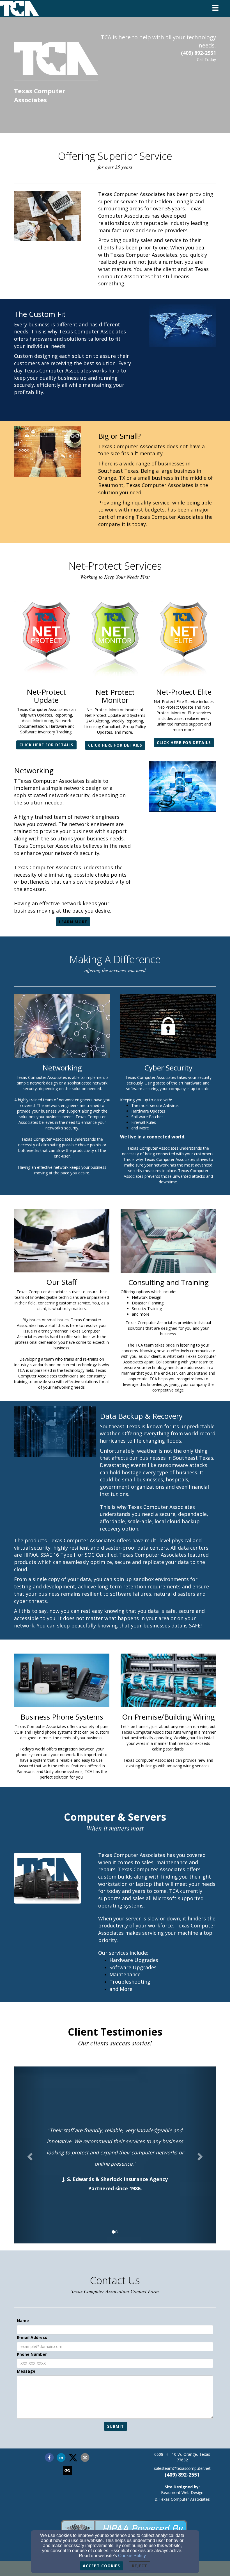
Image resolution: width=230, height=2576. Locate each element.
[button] (29, 2155)
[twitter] (73, 2458)
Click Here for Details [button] (46, 745)
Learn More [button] (73, 922)
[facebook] (49, 2458)
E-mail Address (32, 2337)
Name (23, 2321)
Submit (116, 2426)
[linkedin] (61, 2458)
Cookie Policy (132, 2556)
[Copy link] (67, 2471)
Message (26, 2371)
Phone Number (32, 2354)
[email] (85, 2458)
